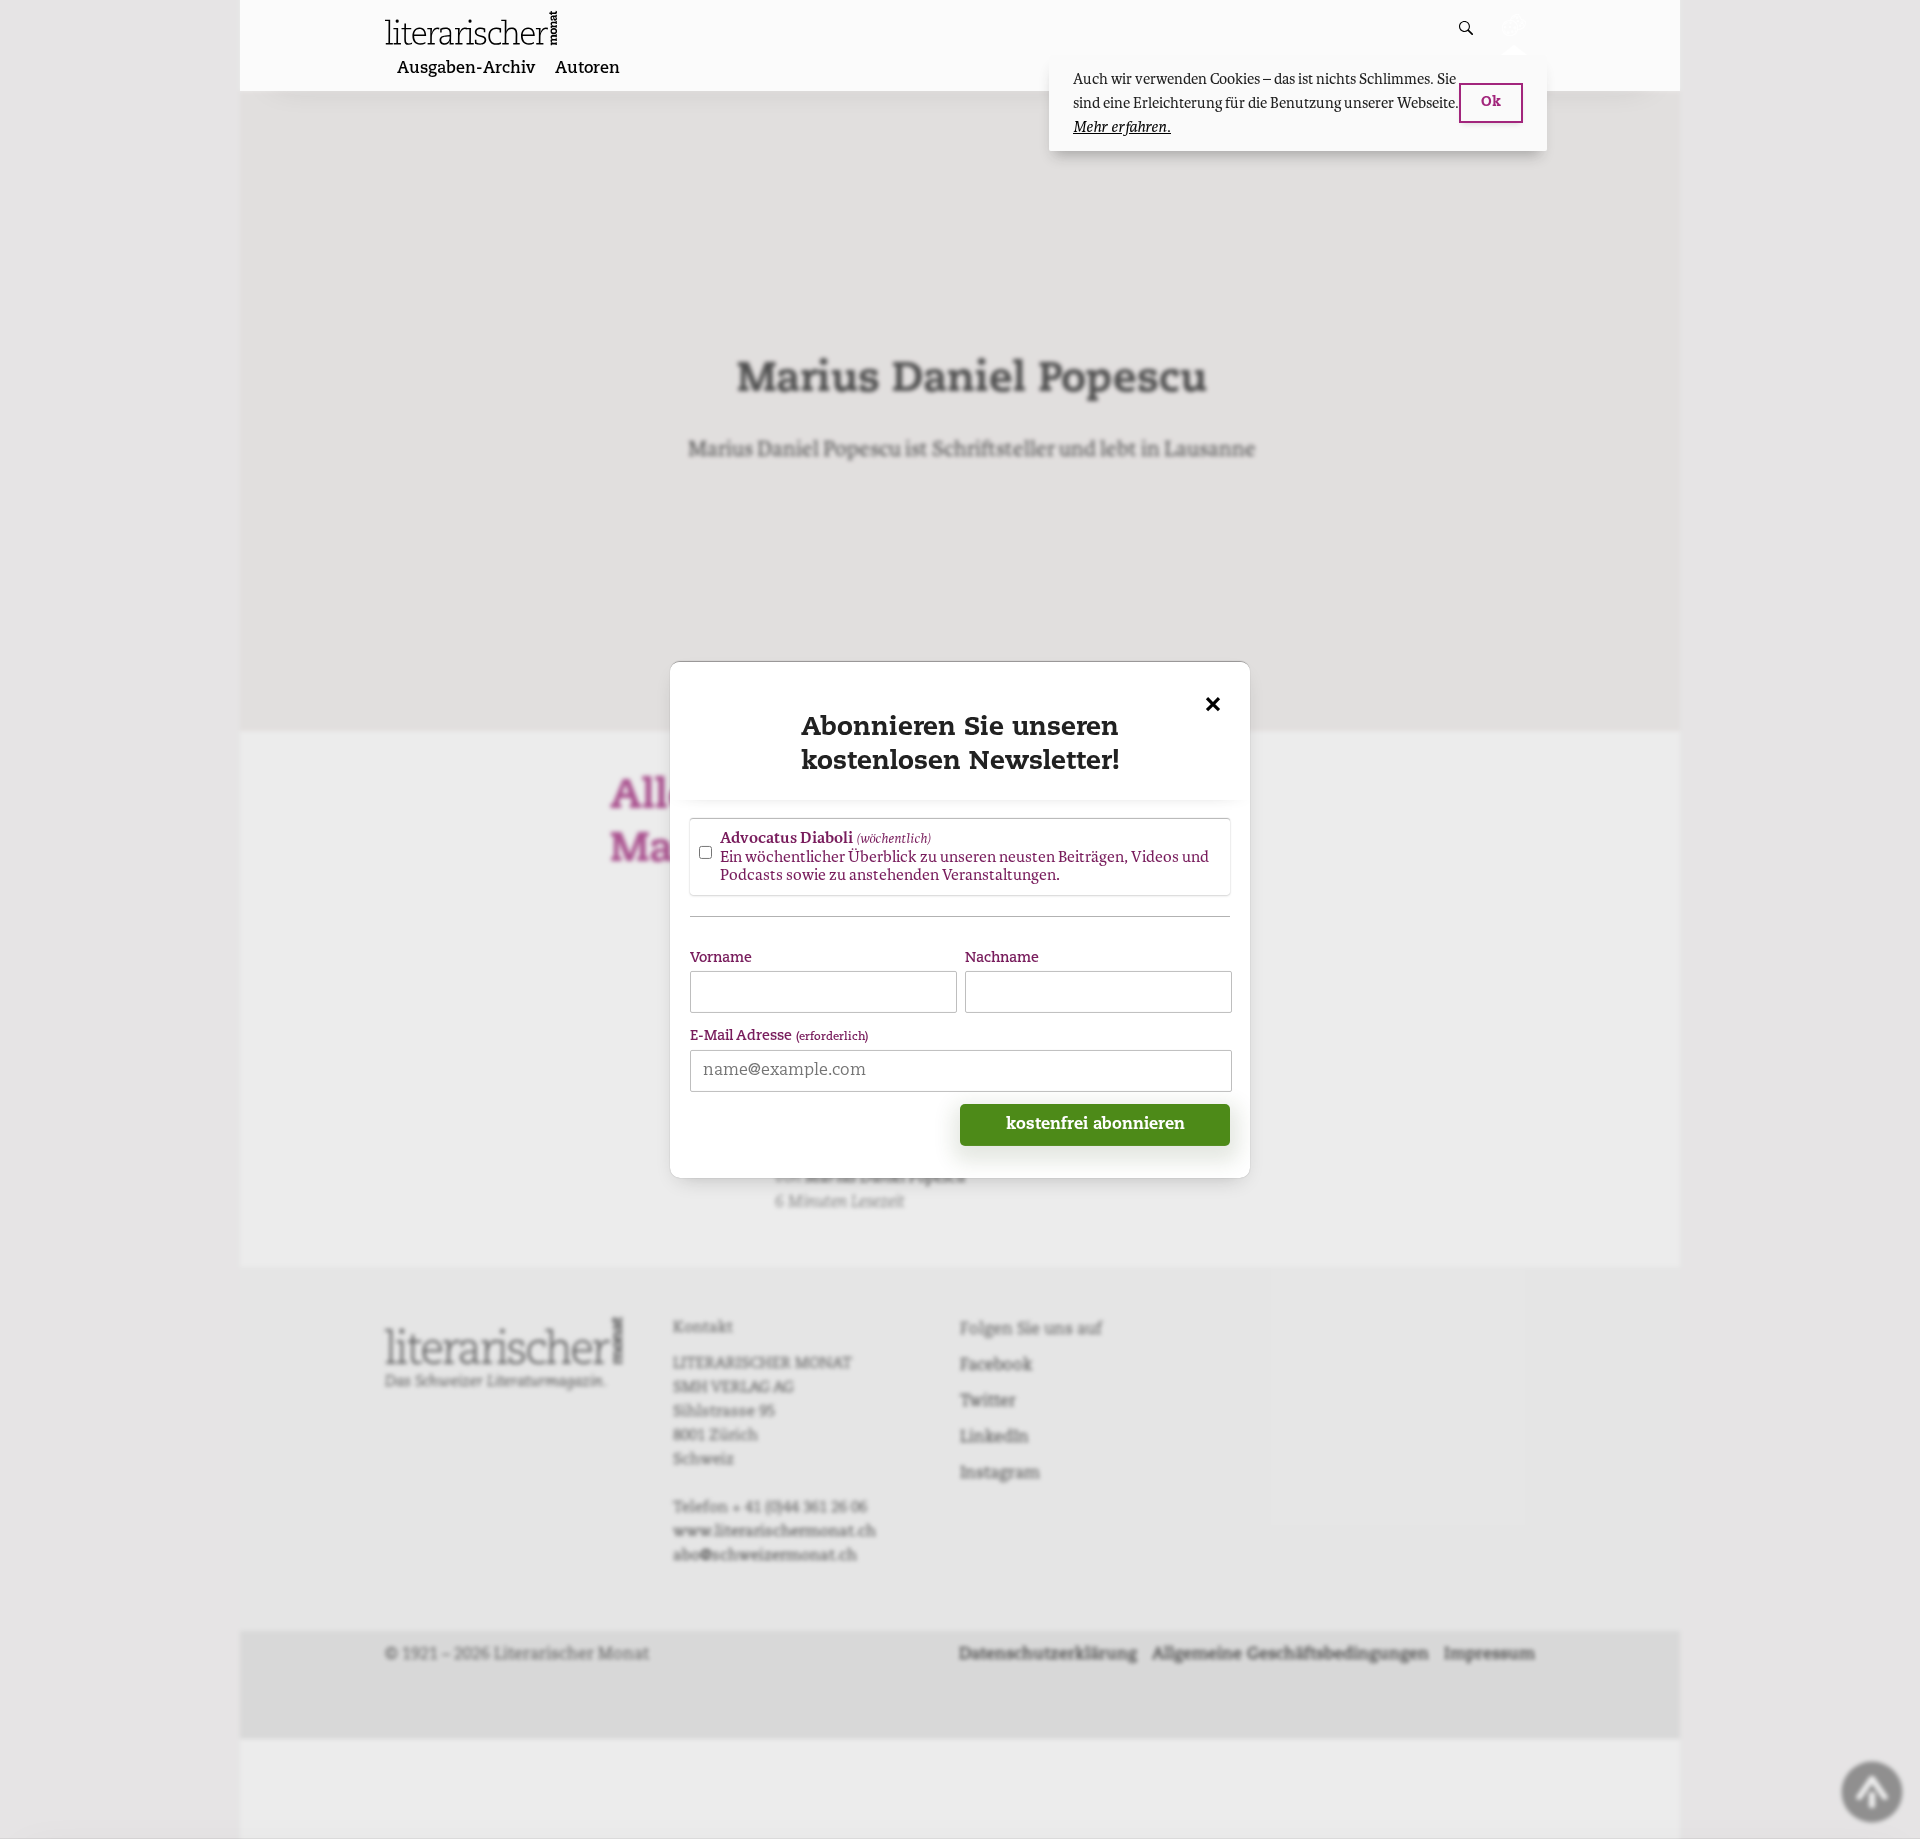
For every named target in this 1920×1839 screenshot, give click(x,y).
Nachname (1002, 957)
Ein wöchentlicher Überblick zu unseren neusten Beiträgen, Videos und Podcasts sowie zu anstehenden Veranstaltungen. (964, 856)
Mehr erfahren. (1122, 127)
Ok (1491, 102)
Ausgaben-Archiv (466, 69)
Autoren (587, 69)
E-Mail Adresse (779, 1035)
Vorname (721, 957)
